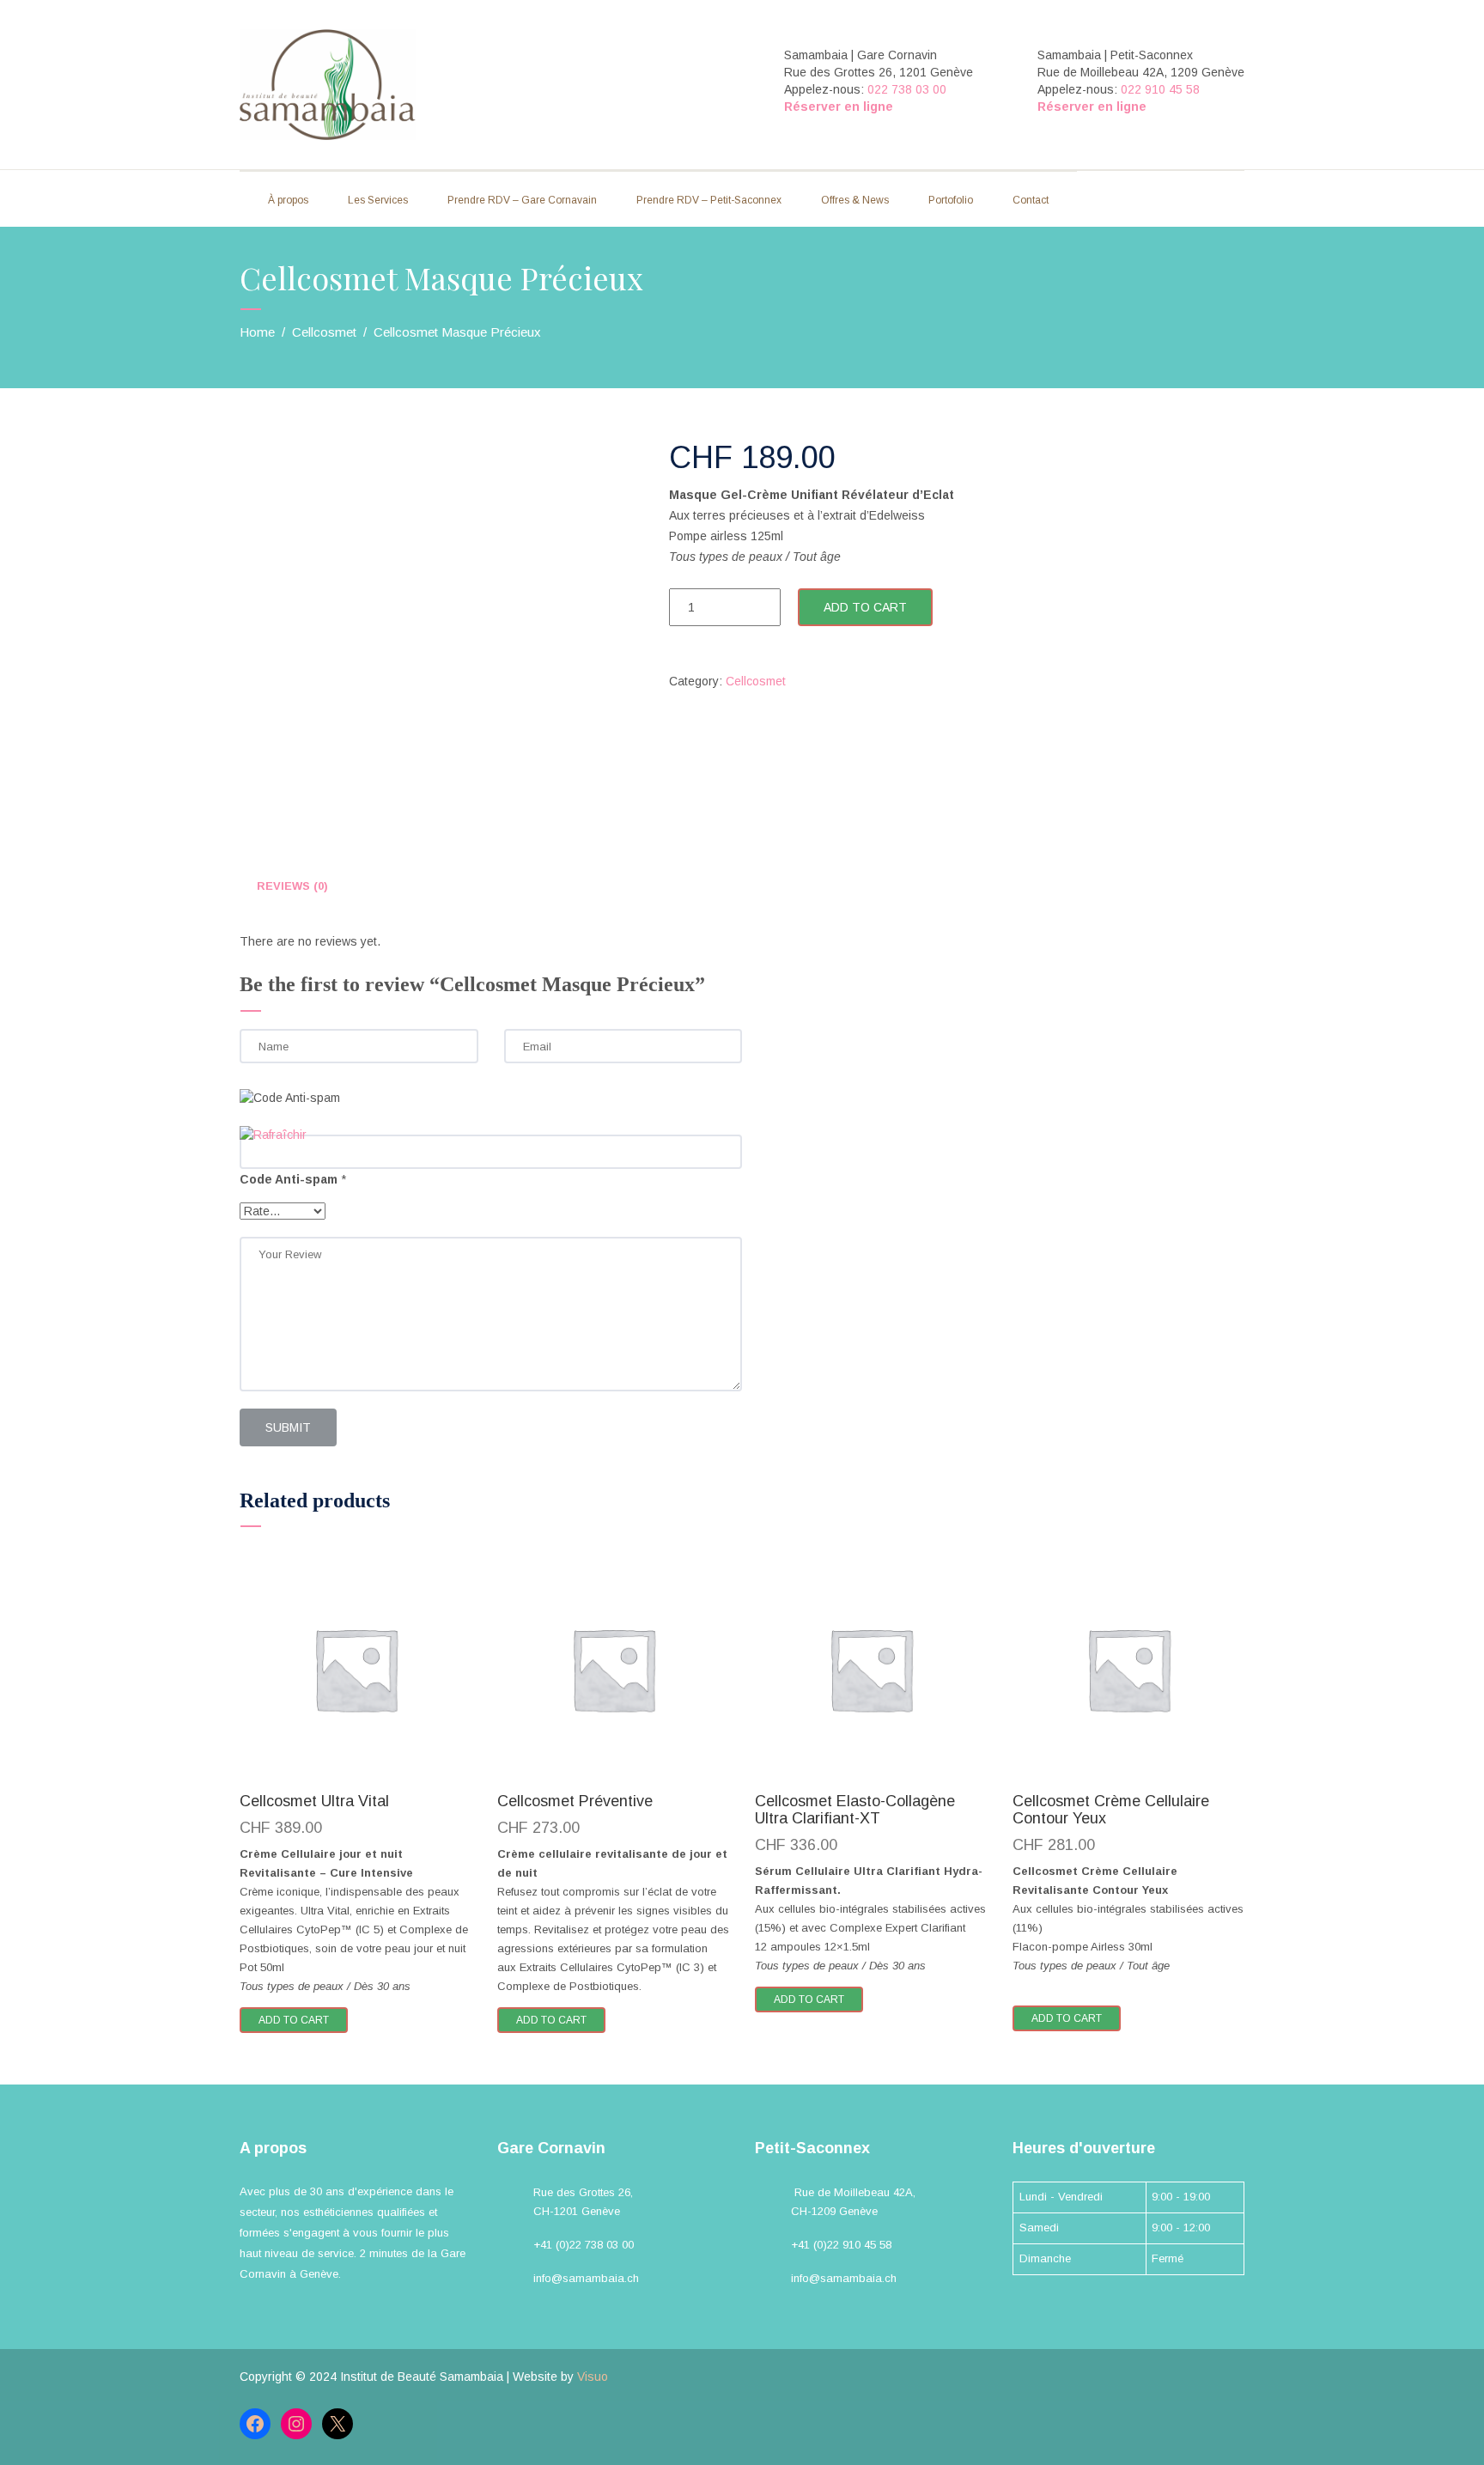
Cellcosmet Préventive (575, 1801)
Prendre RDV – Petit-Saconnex (709, 200)
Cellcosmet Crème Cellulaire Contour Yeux (1111, 1810)
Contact (1031, 200)
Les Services (378, 200)
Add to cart (865, 607)
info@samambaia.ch (586, 2278)
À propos (288, 200)
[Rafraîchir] (273, 1135)
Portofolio (951, 200)
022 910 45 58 (1160, 89)
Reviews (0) (292, 886)
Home (257, 332)
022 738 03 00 (907, 89)
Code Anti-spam (289, 1179)
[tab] (292, 887)
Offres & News (855, 200)
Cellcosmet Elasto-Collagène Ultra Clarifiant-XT (855, 1810)
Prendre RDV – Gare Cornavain (522, 200)
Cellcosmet (324, 332)
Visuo (593, 2377)
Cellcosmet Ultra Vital (314, 1801)
